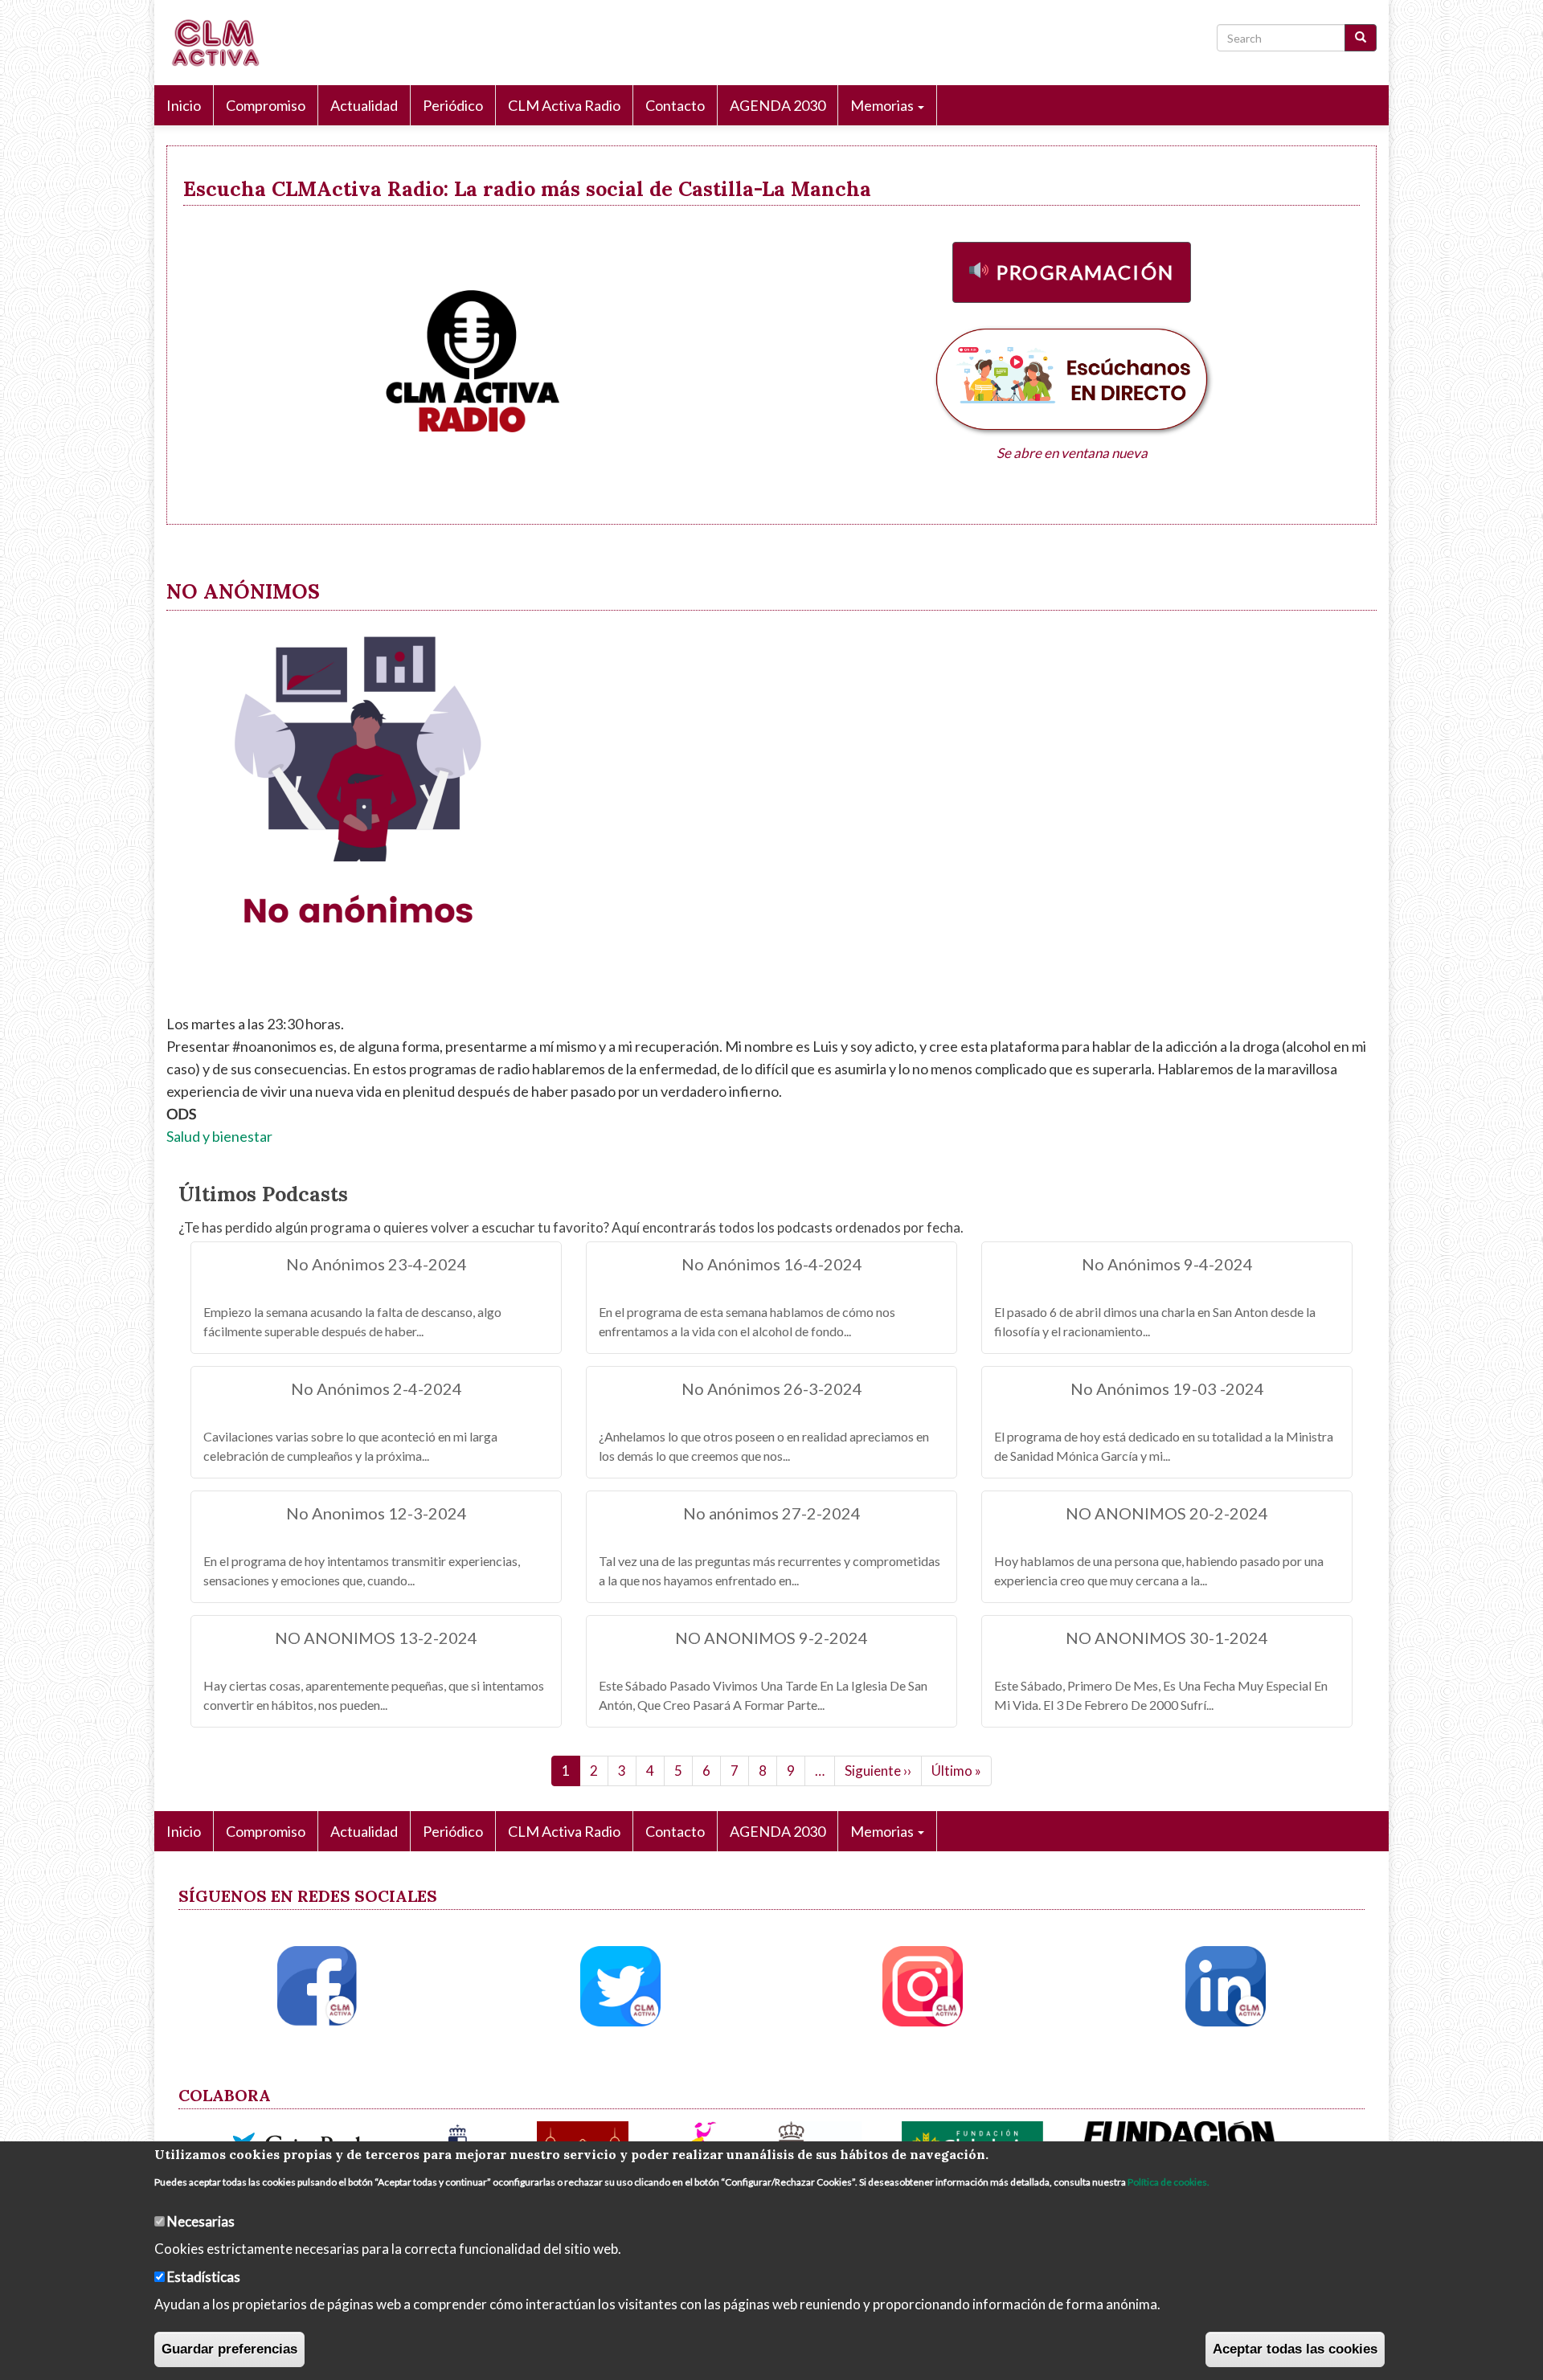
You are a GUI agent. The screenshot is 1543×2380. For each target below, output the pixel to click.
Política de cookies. (1169, 2182)
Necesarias (201, 2221)
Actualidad (364, 105)
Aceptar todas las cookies (1295, 2348)
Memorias (883, 105)
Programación (1086, 272)
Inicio (184, 105)
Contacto (675, 105)
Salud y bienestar (219, 1136)
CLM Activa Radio (564, 105)
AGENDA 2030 (778, 105)
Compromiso (266, 105)
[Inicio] (221, 43)
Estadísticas (204, 2276)
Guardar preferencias (229, 2348)
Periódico (453, 105)
